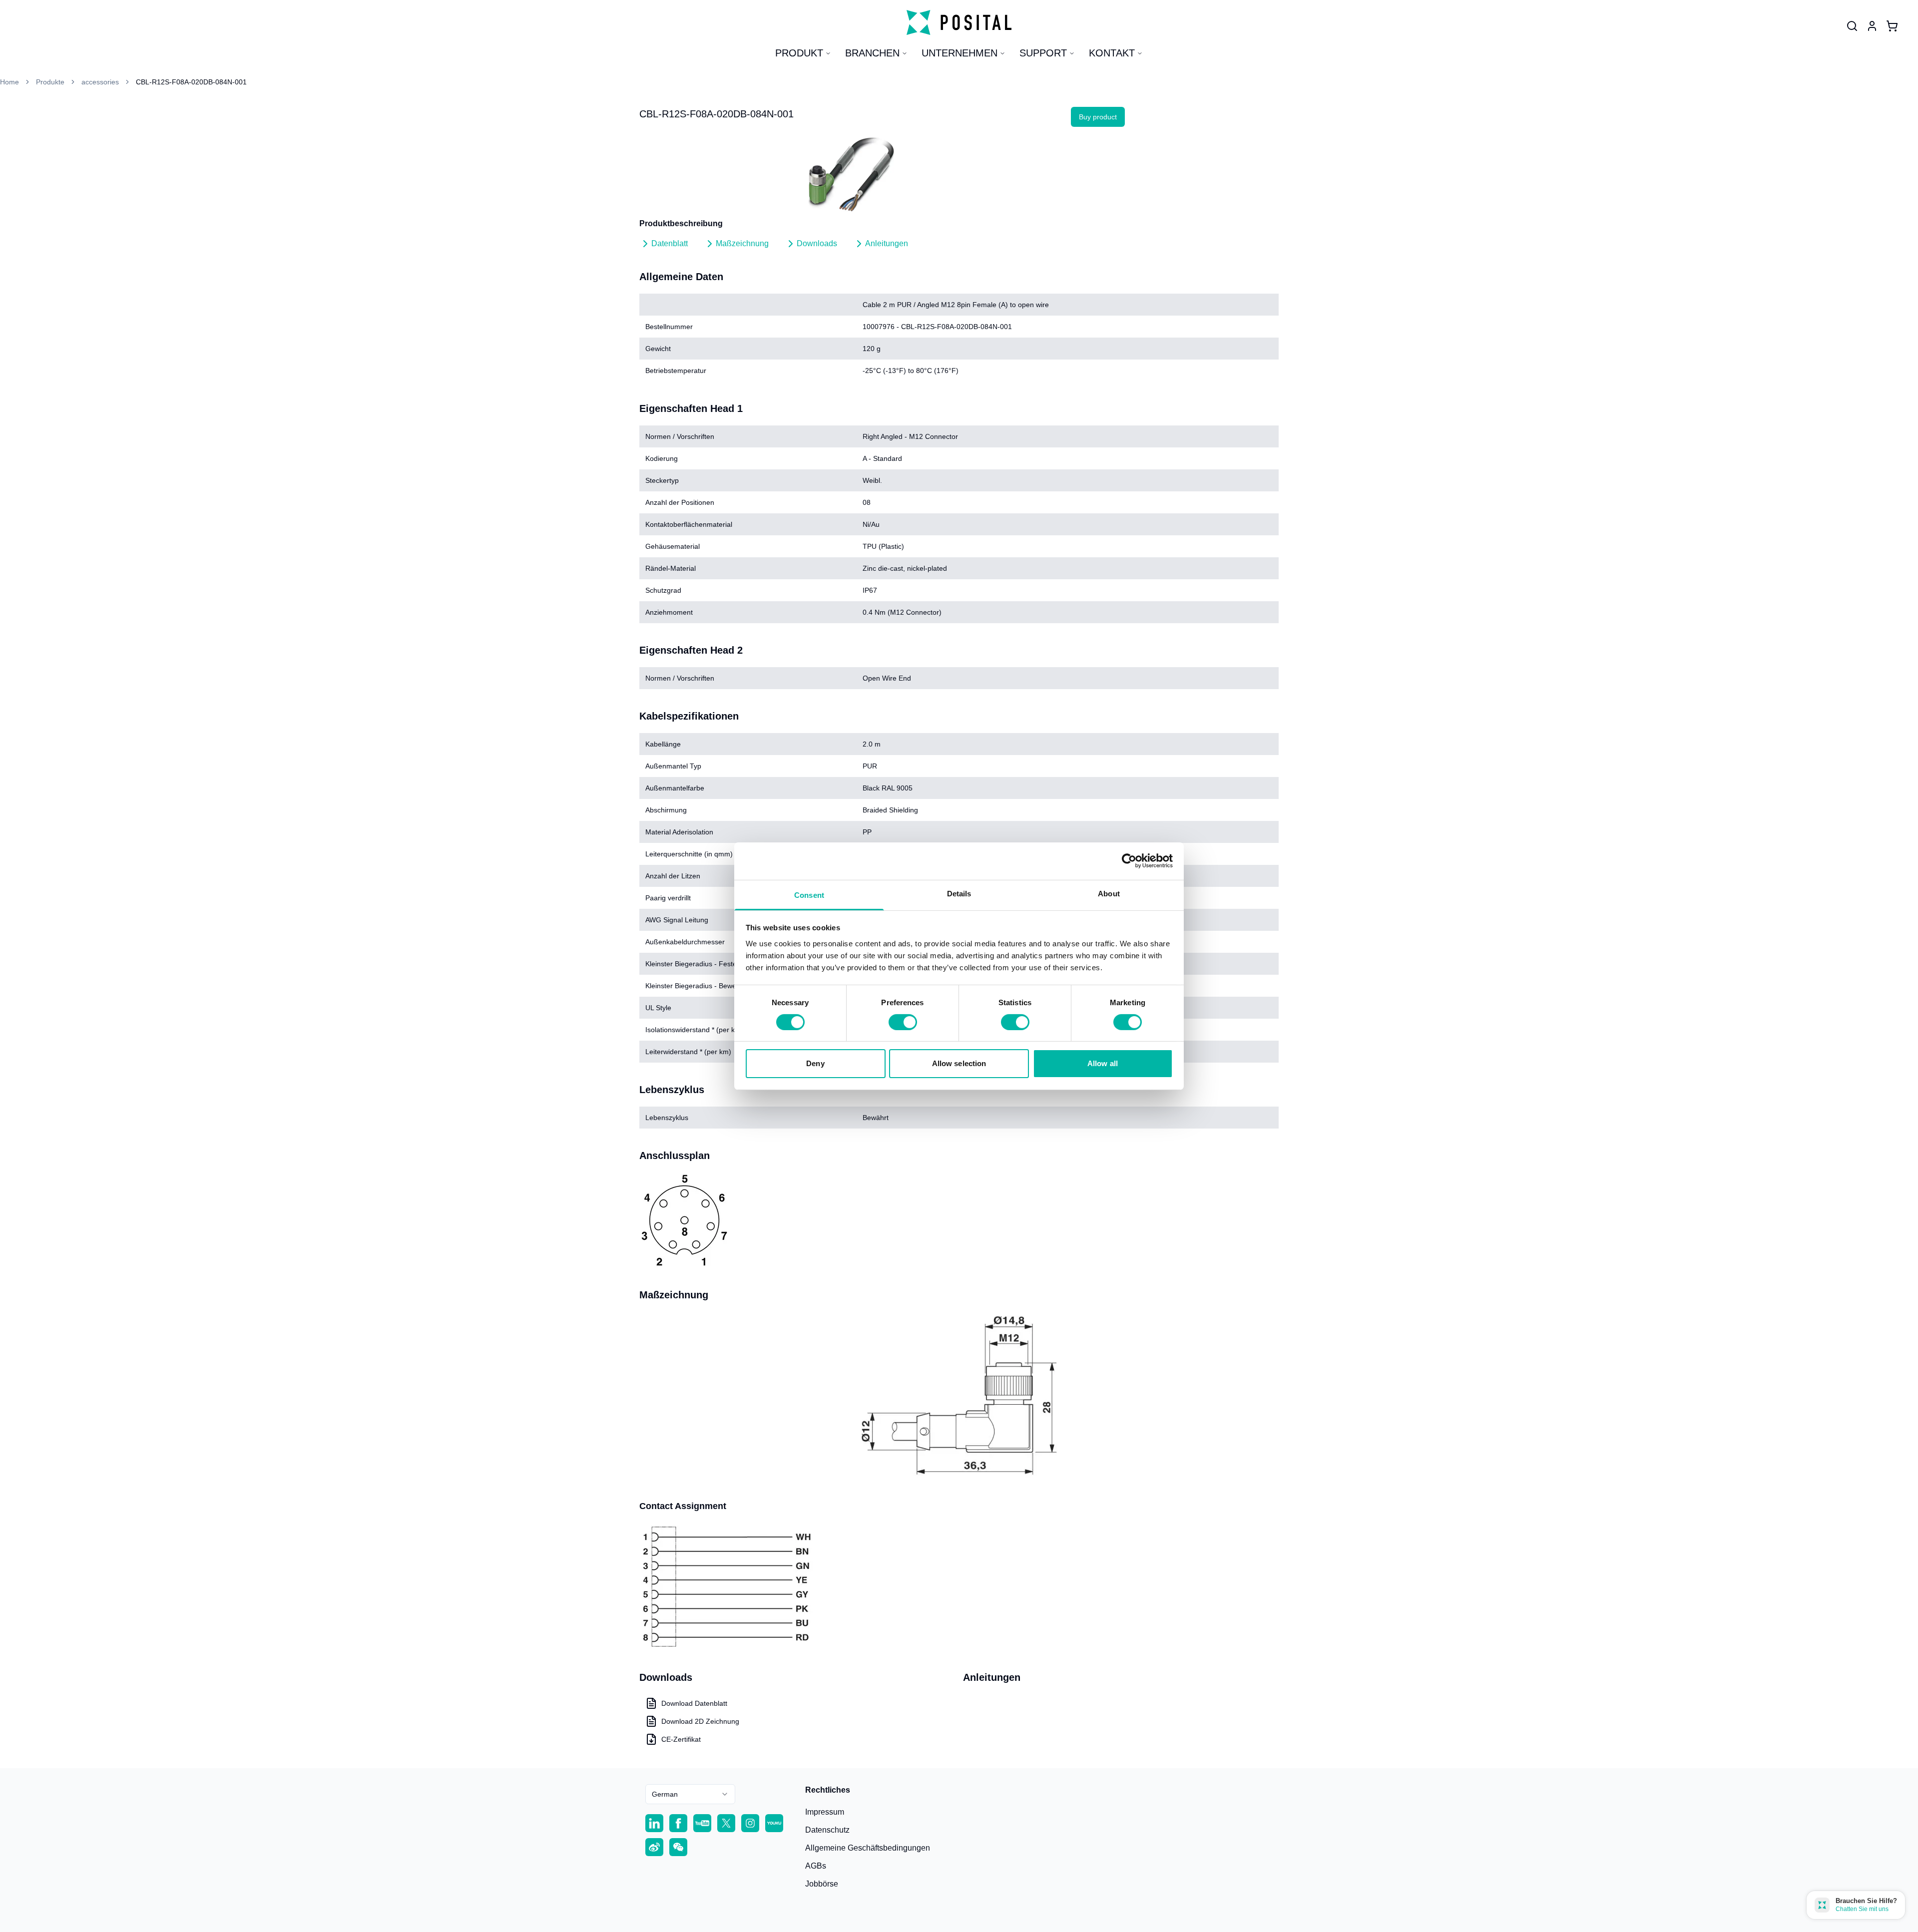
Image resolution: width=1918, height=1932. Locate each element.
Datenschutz (827, 1830)
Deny (815, 1063)
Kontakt (1112, 53)
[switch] (903, 1022)
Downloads (817, 243)
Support (1043, 53)
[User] (1852, 26)
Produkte (50, 82)
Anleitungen (887, 243)
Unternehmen (959, 53)
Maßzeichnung (742, 243)
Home (9, 82)
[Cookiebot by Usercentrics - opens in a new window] (1129, 861)
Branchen (872, 53)
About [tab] (1109, 893)
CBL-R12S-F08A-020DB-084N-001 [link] (191, 82)
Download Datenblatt (694, 1703)
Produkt (799, 53)
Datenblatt (670, 243)
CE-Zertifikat (681, 1739)
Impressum (825, 1812)
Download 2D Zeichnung (700, 1721)
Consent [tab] (809, 895)
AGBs (816, 1866)
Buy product (1098, 117)
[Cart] (1892, 26)
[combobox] (690, 1794)
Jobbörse (822, 1884)
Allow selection (959, 1063)
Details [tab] (959, 893)
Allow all (1103, 1063)
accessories (100, 82)
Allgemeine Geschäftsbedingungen (868, 1848)
